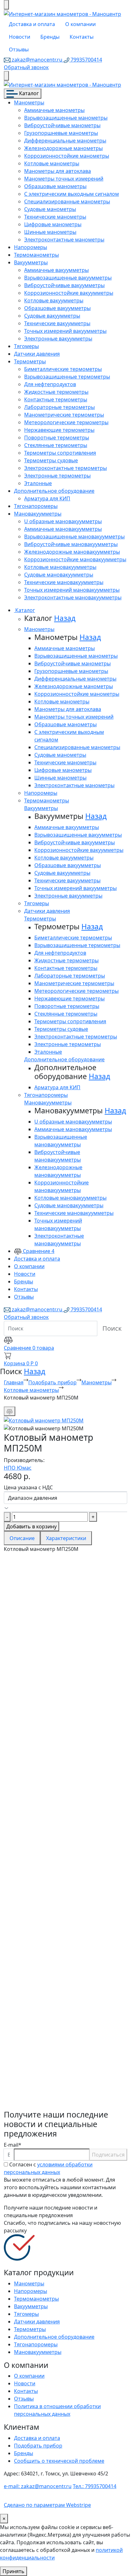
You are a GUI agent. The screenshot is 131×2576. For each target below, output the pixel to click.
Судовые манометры (50, 209)
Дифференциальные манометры (65, 141)
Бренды (50, 37)
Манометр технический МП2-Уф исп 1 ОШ (62, 1831)
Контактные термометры (56, 399)
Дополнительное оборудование (54, 491)
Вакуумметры (31, 262)
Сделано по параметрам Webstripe (47, 2505)
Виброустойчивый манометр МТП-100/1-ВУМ (56, 2081)
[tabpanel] (65, 1831)
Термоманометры (36, 255)
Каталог (28, 93)
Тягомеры (26, 346)
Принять (14, 2571)
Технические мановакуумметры (64, 582)
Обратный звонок (26, 67)
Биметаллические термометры (63, 369)
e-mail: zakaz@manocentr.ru (38, 2486)
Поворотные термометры (57, 438)
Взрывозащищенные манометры (66, 118)
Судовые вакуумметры (52, 316)
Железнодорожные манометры (63, 148)
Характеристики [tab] (66, 1538)
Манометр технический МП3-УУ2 (64, 1654)
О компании (80, 24)
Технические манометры (55, 217)
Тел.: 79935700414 (95, 2486)
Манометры (29, 102)
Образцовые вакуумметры (57, 308)
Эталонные (38, 483)
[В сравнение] (10, 1411)
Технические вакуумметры (57, 323)
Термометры (30, 361)
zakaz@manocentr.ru (37, 60)
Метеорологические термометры (66, 422)
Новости (20, 37)
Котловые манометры (52, 163)
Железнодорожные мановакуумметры (72, 552)
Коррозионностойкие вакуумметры (69, 293)
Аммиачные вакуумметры (56, 270)
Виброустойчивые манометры (62, 125)
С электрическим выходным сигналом (72, 194)
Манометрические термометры (64, 415)
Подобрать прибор (52, 1382)
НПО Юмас (18, 1468)
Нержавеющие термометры (59, 430)
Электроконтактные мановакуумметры (73, 597)
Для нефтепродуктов (50, 384)
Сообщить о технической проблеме (59, 2461)
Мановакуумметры (38, 514)
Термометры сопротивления (60, 453)
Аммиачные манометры (54, 110)
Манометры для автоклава (58, 171)
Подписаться (108, 2155)
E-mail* (13, 2145)
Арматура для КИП (47, 498)
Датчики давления (37, 354)
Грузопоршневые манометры (61, 133)
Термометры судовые (51, 460)
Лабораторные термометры (59, 407)
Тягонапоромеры (36, 506)
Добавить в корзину (31, 1526)
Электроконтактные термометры (65, 468)
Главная (14, 1382)
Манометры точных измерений (64, 179)
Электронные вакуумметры (58, 339)
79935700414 (86, 60)
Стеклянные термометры (56, 445)
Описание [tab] (22, 1538)
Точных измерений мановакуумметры (72, 590)
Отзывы (19, 49)
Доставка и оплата (32, 24)
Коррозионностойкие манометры (67, 156)
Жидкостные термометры (56, 392)
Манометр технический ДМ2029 (62, 2018)
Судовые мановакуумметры (59, 575)
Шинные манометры (50, 232)
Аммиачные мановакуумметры (63, 529)
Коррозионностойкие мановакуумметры (75, 559)
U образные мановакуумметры (63, 521)
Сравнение (38, 1251)
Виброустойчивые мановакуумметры (71, 544)
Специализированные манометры (67, 201)
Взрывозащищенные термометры (67, 377)
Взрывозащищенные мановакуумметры (74, 537)
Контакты (82, 37)
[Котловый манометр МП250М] (44, 1420)
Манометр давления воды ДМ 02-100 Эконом (64, 1954)
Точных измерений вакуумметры (65, 331)
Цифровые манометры (53, 224)
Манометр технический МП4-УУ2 (64, 1768)
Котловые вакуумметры (54, 300)
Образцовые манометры (55, 186)
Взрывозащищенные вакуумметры (68, 278)
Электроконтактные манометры (64, 240)
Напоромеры (31, 247)
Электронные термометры (57, 476)
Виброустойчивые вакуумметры (64, 285)
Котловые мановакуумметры (60, 567)
